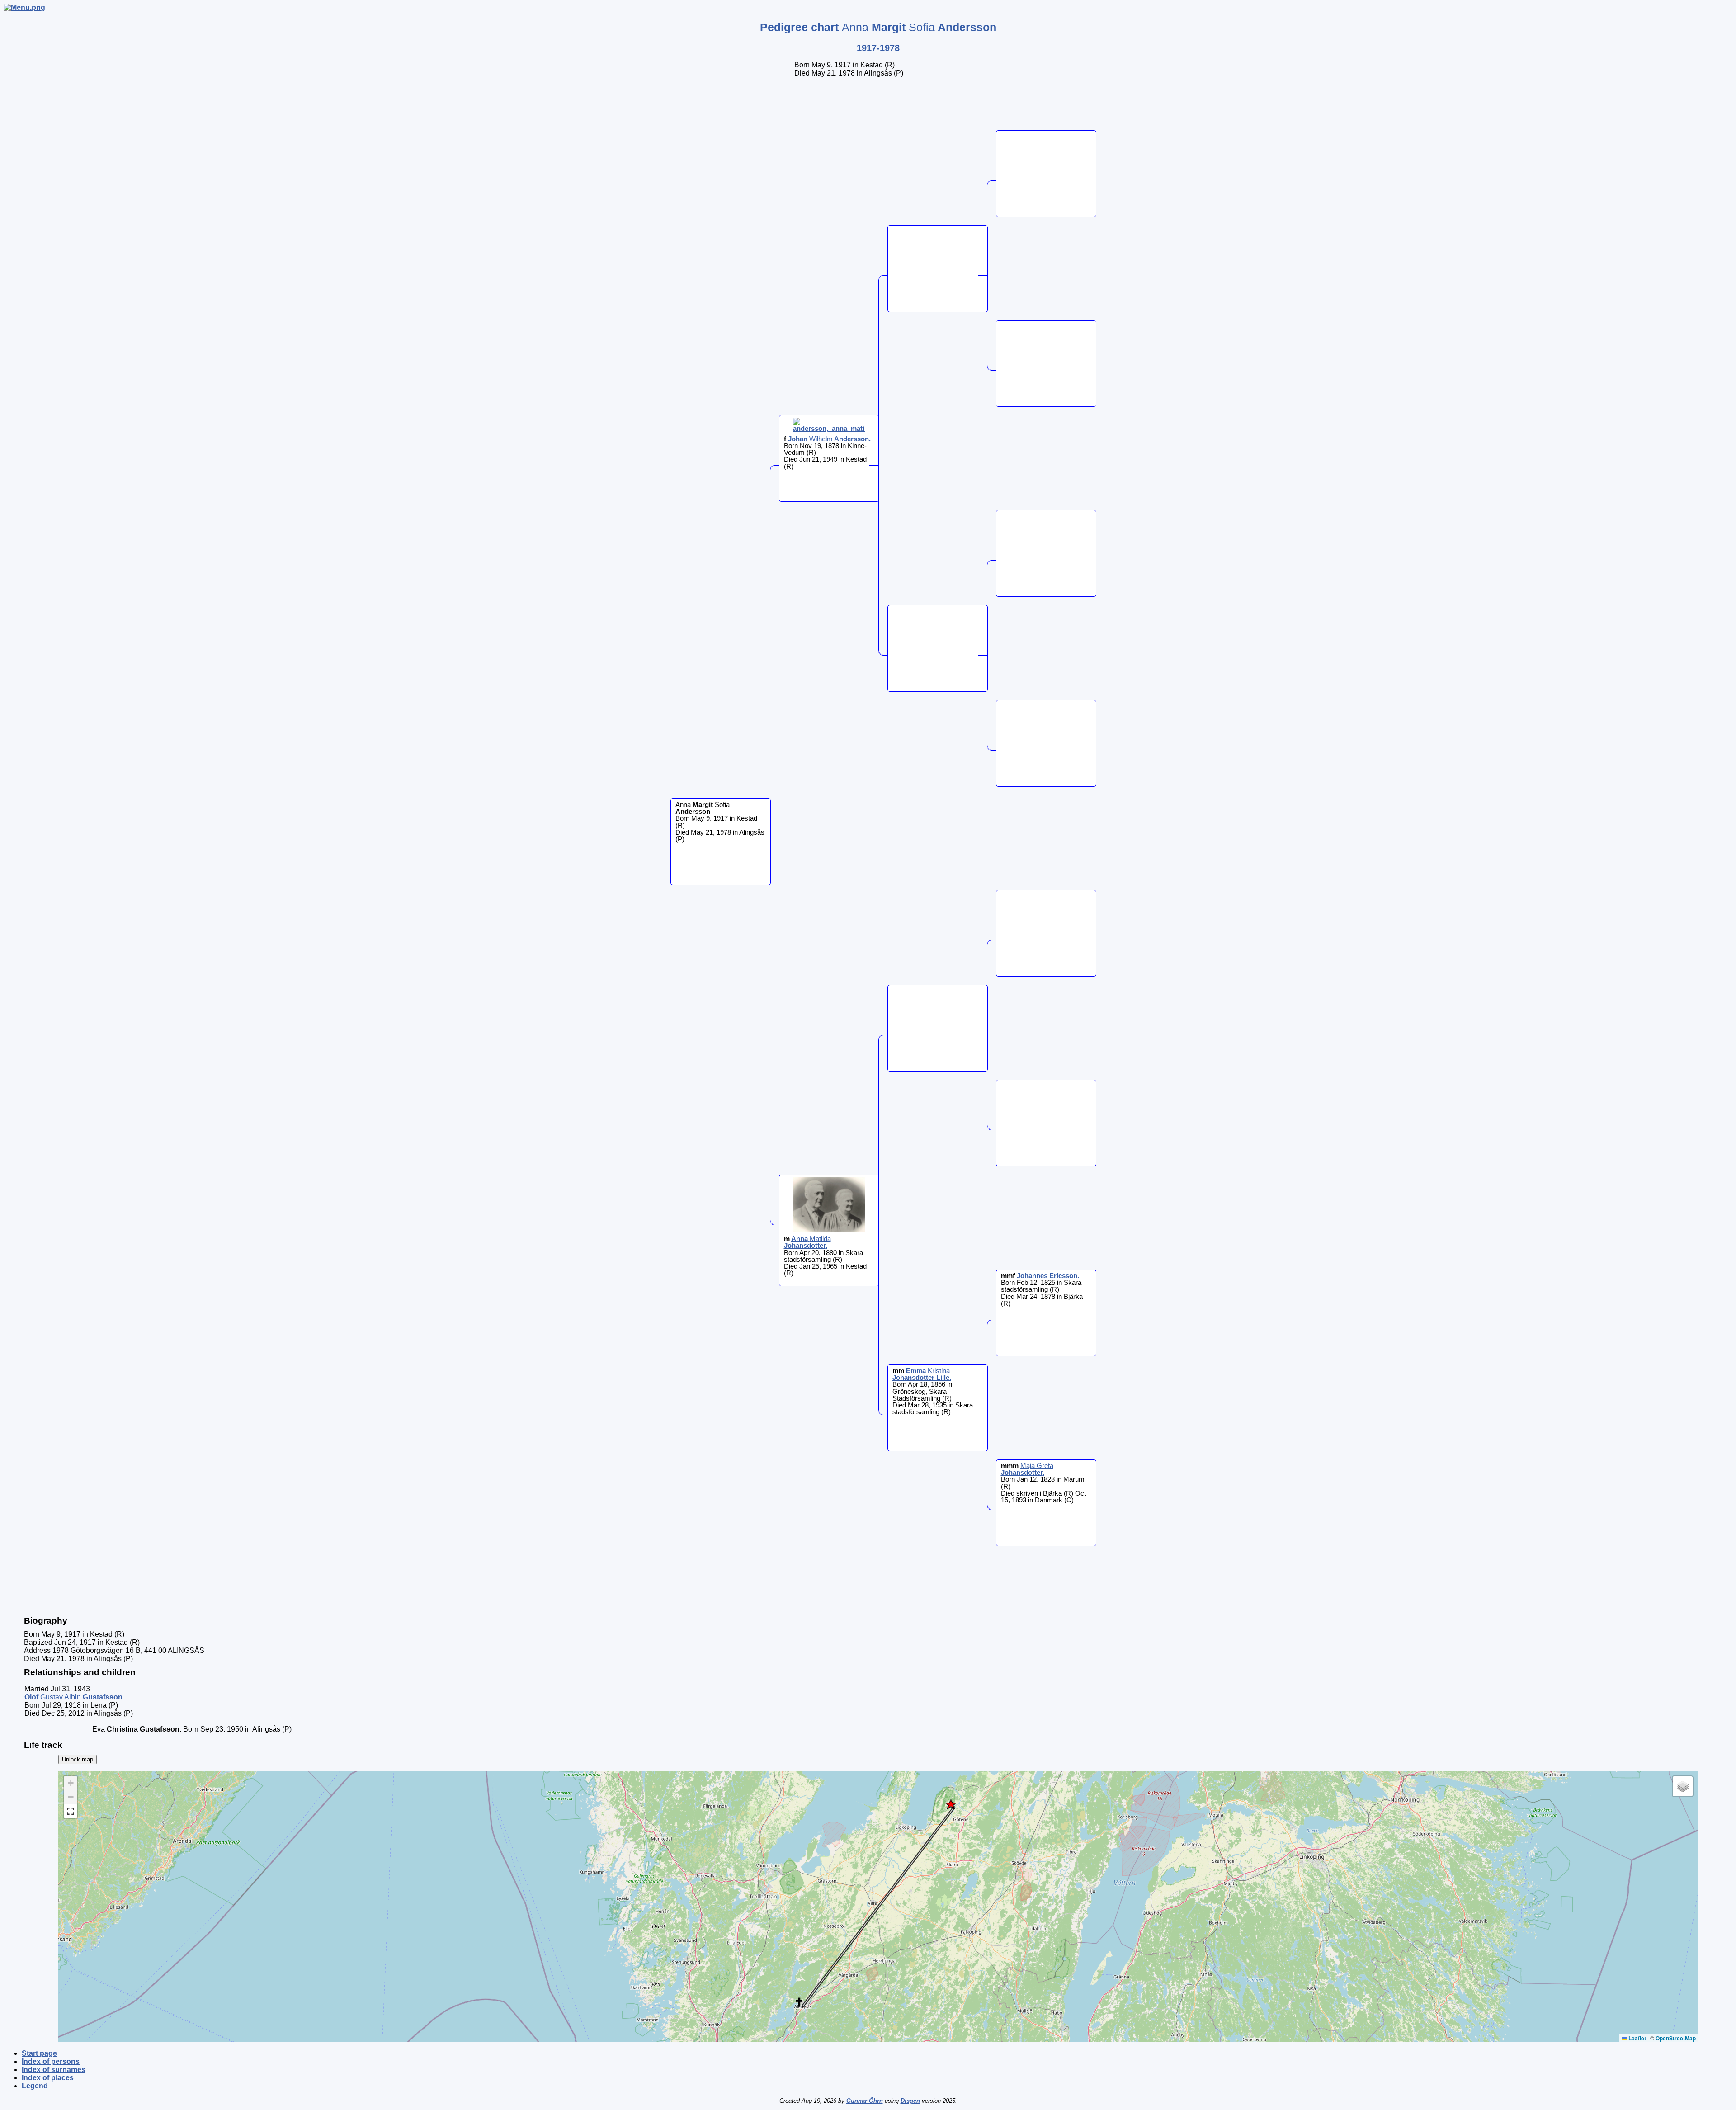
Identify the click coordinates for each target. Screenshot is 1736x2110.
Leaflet (1637, 2038)
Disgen (910, 2101)
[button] (951, 1804)
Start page (39, 2053)
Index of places (48, 2078)
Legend (35, 2086)
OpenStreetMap (1676, 2038)
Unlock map (78, 1759)
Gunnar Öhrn (865, 2101)
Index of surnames (54, 2070)
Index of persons (51, 2061)
